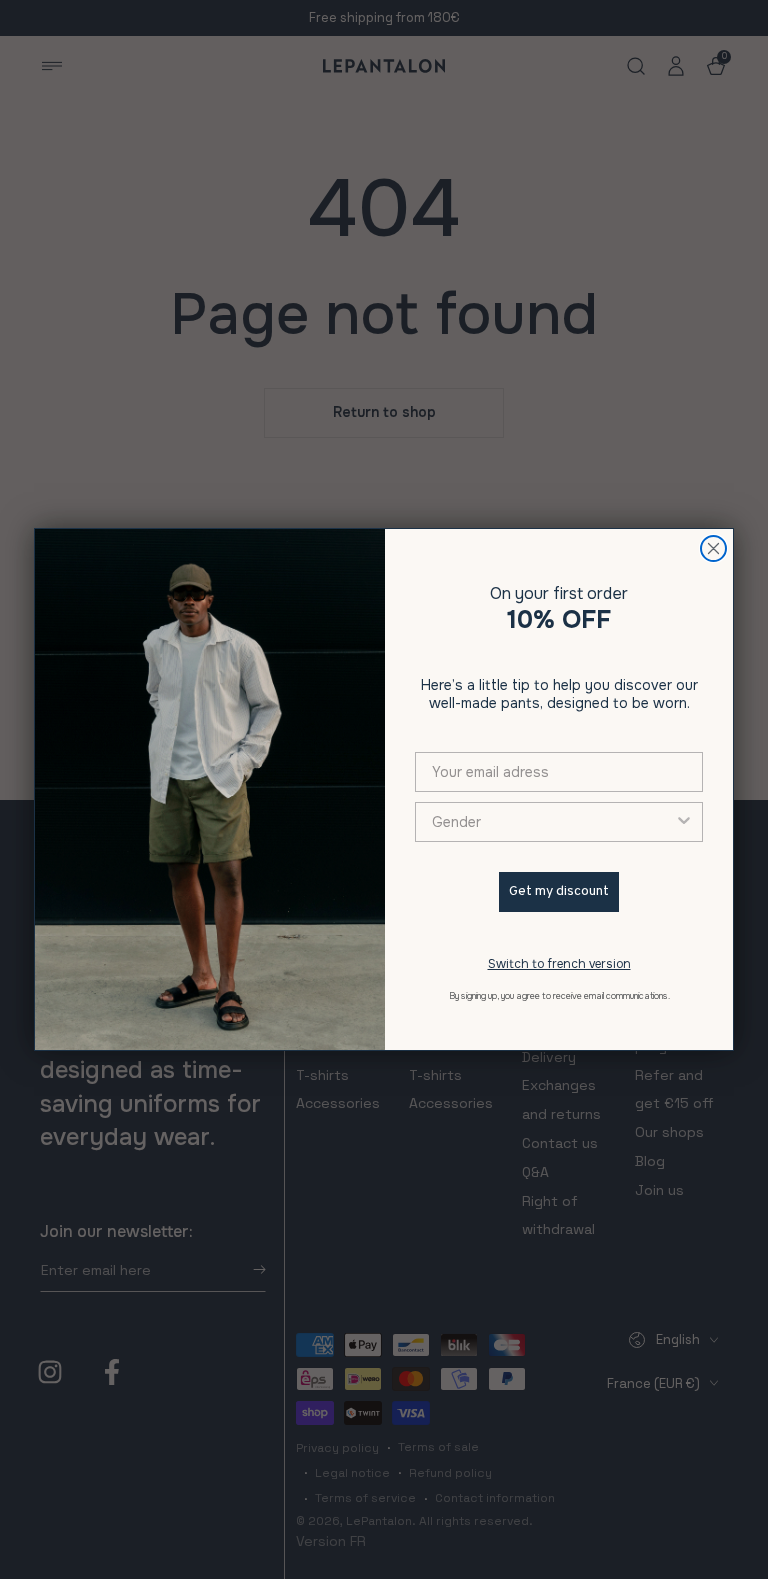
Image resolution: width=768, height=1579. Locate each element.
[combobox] (553, 822)
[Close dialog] (713, 548)
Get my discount (559, 891)
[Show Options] (684, 822)
